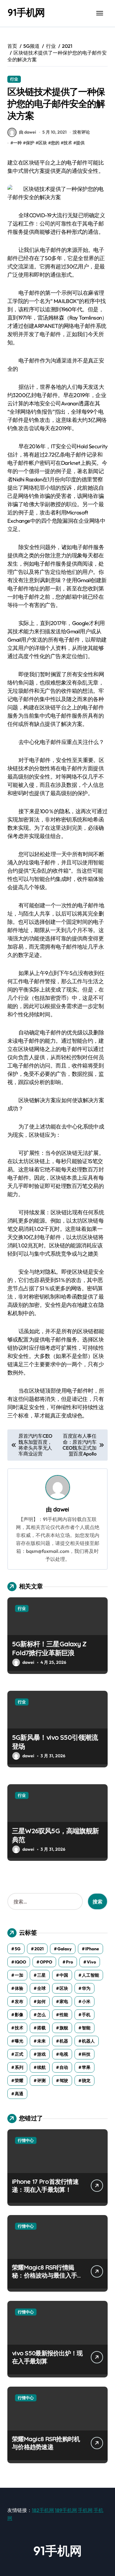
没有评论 (81, 132)
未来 (41, 2041)
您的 (55, 143)
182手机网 (43, 2510)
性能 (64, 2015)
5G (18, 1949)
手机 (86, 2015)
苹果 (86, 2067)
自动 (64, 2067)
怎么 (41, 2015)
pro (69, 1962)
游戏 (41, 2054)
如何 (41, 2001)
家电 (64, 2001)
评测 (41, 2081)
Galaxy (64, 1949)
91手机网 (26, 12)
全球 (41, 1988)
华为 (86, 1988)
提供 (80, 143)
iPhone (92, 1949)
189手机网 (66, 2510)
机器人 (88, 2041)
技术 (68, 143)
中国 (64, 1975)
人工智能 (90, 1975)
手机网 (85, 2510)
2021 (39, 1949)
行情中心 (26, 2140)
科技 (86, 2054)
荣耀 (19, 2081)
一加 (19, 1975)
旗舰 (64, 2028)
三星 (41, 1975)
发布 (19, 2001)
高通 (19, 2094)
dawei (61, 1509)
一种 (17, 143)
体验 (19, 1988)
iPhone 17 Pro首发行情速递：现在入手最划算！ (45, 2185)
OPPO (46, 1962)
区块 (43, 143)
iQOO (20, 1962)
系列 (19, 2067)
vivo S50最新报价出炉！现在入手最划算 (47, 2357)
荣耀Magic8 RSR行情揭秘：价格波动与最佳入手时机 (47, 2275)
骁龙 (86, 2081)
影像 (19, 2015)
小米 (86, 2001)
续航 (41, 2067)
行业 (14, 79)
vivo (91, 1962)
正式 (19, 2054)
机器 (64, 2041)
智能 (86, 2028)
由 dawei (27, 132)
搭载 (41, 2028)
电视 (64, 2054)
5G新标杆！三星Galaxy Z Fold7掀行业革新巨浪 (49, 1648)
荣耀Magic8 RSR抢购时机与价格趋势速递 (46, 2443)
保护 (30, 143)
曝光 (19, 2041)
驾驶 (64, 2081)
